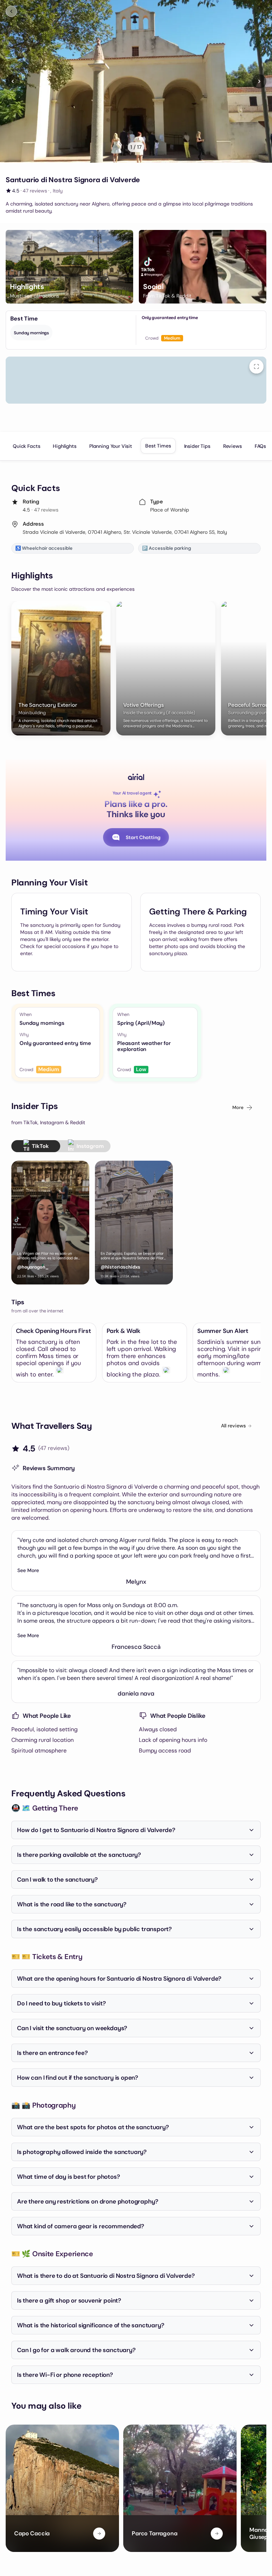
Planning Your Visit (111, 446)
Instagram (90, 1146)
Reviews (233, 446)
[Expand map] (256, 366)
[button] (69, 267)
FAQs (260, 446)
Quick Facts (26, 446)
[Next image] (259, 81)
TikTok (40, 1146)
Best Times (158, 446)
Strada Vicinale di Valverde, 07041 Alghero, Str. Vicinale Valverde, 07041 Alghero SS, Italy (125, 532)
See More (28, 1570)
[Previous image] (13, 81)
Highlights (65, 446)
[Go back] (11, 11)
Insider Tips (197, 446)
